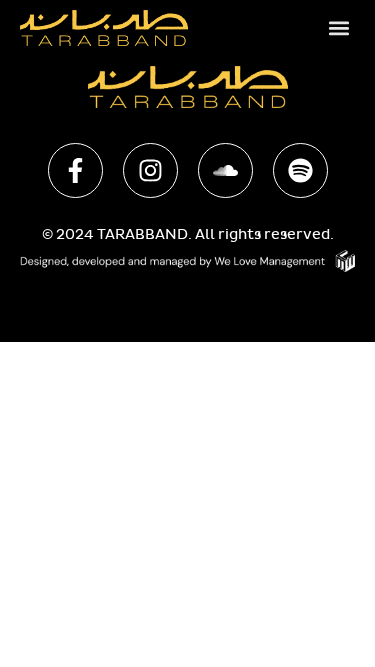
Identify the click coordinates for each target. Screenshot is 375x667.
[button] (338, 27)
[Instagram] (150, 170)
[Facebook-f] (75, 170)
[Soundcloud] (225, 170)
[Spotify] (300, 170)
